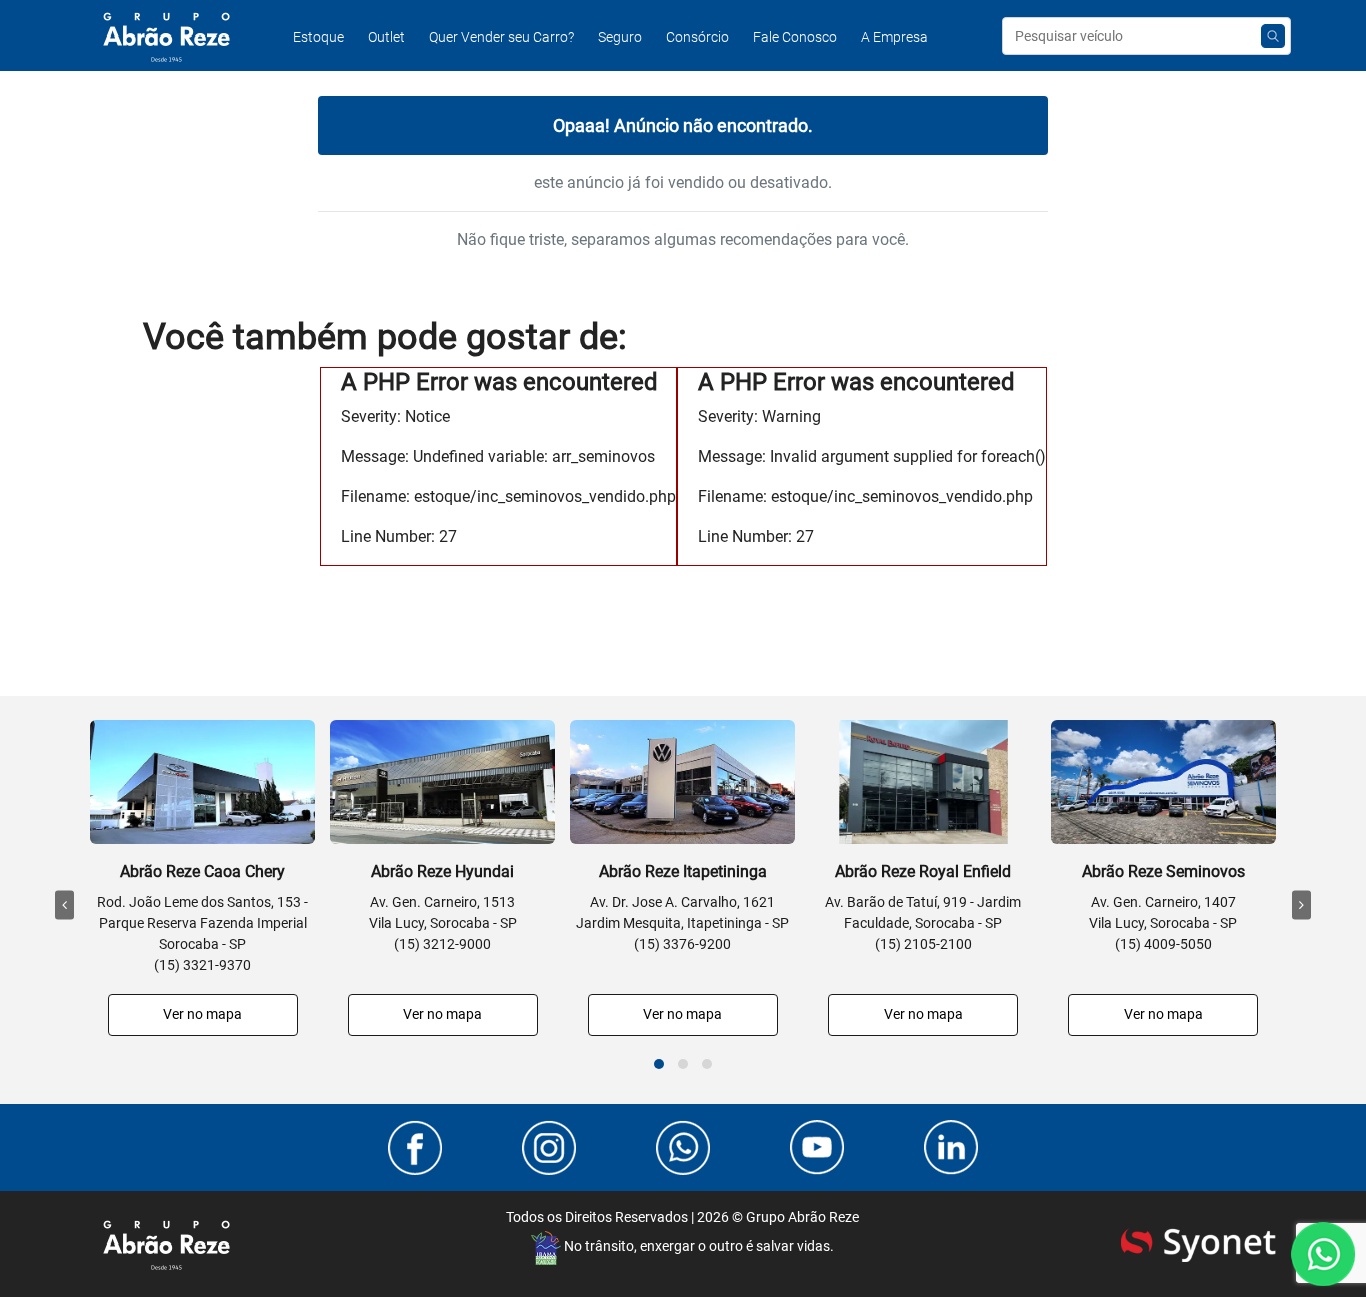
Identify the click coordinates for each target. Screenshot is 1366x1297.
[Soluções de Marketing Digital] (1198, 1242)
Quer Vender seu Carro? (501, 37)
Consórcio (697, 37)
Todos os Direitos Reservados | (682, 1217)
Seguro (620, 37)
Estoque (318, 37)
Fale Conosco (795, 37)
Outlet (386, 37)
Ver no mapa (202, 1014)
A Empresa (894, 37)
